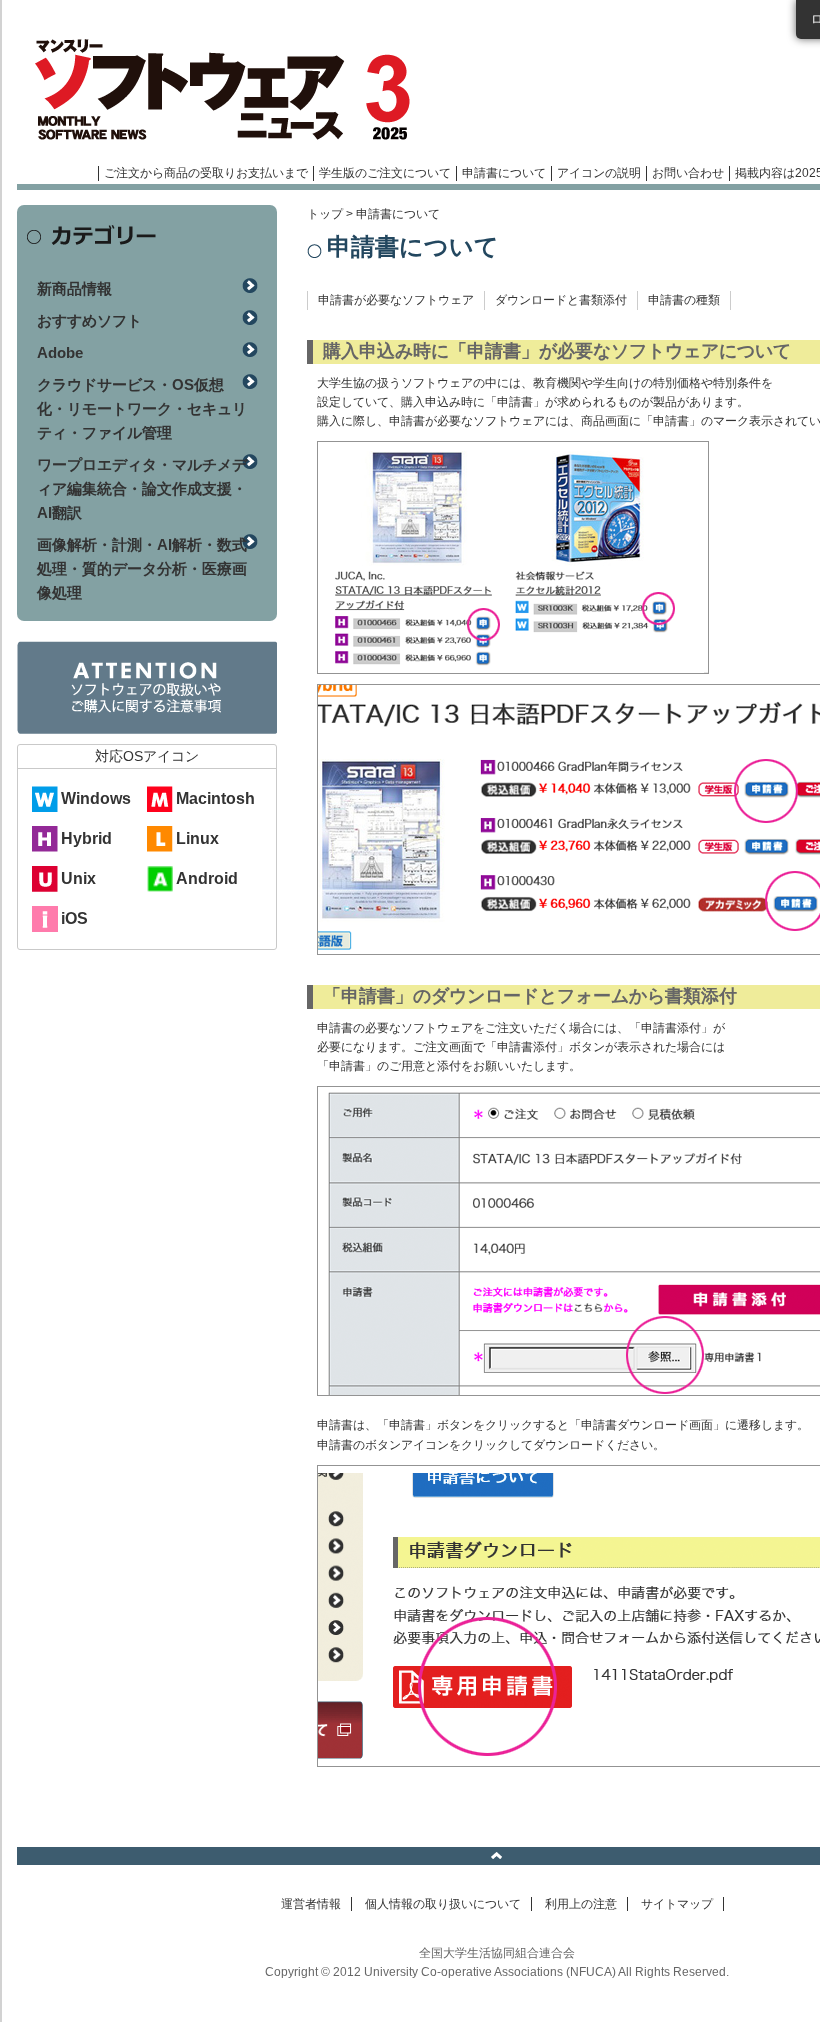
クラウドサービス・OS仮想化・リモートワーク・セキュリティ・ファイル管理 (142, 408)
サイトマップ (677, 1904)
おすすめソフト (89, 320)
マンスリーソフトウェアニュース (229, 90)
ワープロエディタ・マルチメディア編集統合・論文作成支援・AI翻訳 (142, 488)
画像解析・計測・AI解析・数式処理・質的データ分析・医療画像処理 (142, 568)
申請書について (504, 173)
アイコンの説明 (599, 173)
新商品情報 (74, 288)
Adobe (60, 352)
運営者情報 (311, 1904)
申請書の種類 (684, 300)
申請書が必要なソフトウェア (396, 300)
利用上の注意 (581, 1904)
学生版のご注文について (385, 173)
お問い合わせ (688, 173)
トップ (325, 214)
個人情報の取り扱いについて (443, 1904)
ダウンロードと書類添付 (561, 300)
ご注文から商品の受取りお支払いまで (206, 173)
